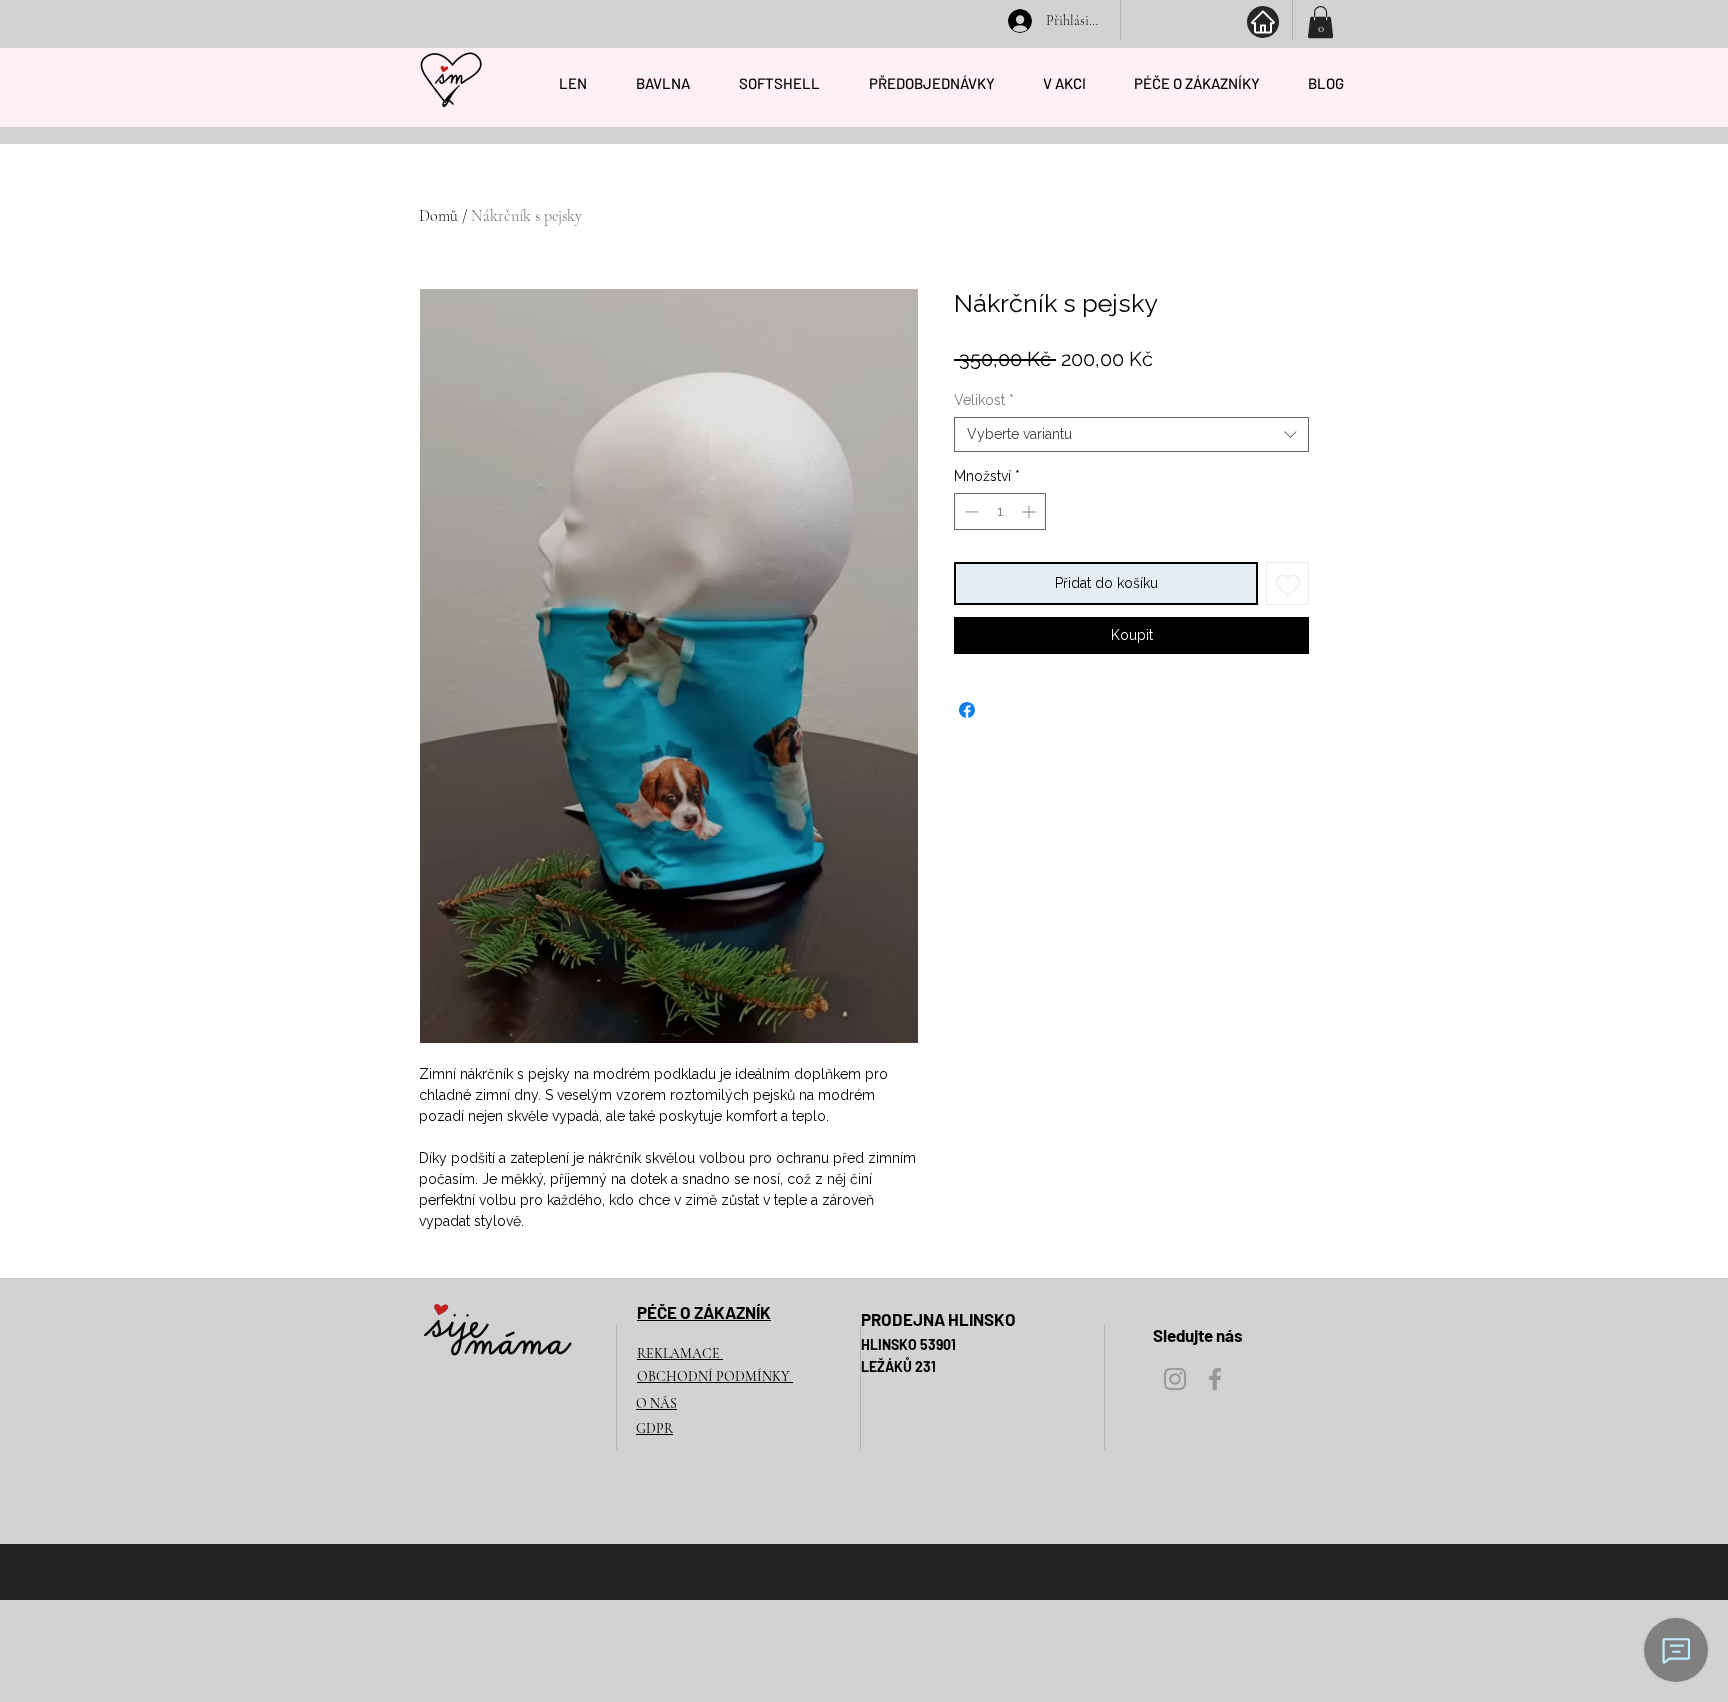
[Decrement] (969, 511)
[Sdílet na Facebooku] (967, 710)
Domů (438, 216)
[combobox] (1131, 434)
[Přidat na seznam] (1287, 583)
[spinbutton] (1000, 511)
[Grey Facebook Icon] (1215, 1379)
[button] (1320, 22)
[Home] (1263, 22)
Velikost (984, 400)
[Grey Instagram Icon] (1175, 1379)
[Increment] (1030, 511)
